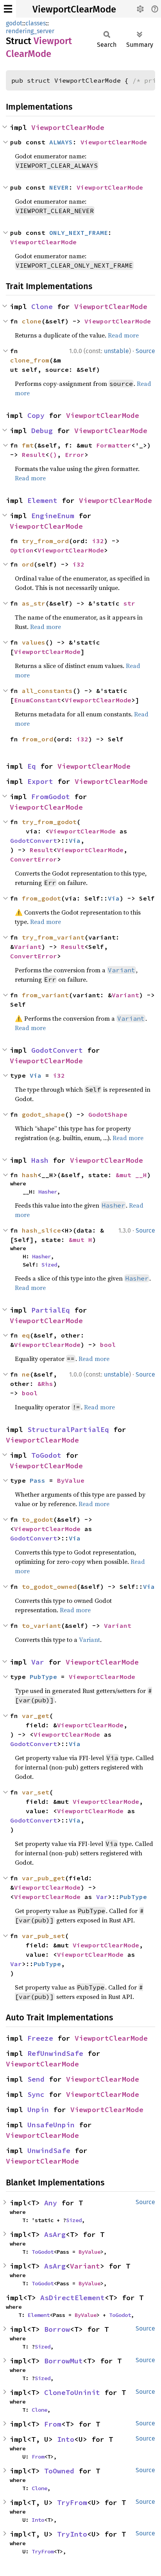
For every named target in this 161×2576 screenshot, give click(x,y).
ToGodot (46, 1455)
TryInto (72, 2534)
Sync (36, 2094)
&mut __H (131, 1175)
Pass (38, 1480)
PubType (43, 1677)
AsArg (55, 2234)
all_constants (47, 691)
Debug (42, 431)
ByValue (71, 1480)
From (53, 2424)
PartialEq (51, 1310)
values (34, 642)
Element (42, 500)
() (53, 455)
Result (34, 455)
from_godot (41, 898)
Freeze (40, 2038)
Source (145, 351)
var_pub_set (43, 1936)
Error (75, 455)
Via (75, 840)
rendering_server (30, 31)
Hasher (48, 1192)
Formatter (114, 445)
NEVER (59, 187)
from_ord (38, 739)
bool (108, 1345)
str (129, 603)
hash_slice (41, 1230)
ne (26, 1374)
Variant (28, 947)
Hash (40, 1160)
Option (22, 550)
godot (14, 23)
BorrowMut (64, 2361)
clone (32, 321)
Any (51, 2203)
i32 (98, 541)
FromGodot (51, 797)
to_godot (38, 1519)
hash (30, 1175)
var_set (36, 1792)
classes (36, 23)
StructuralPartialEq (68, 1429)
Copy (36, 415)
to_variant (41, 1626)
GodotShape (108, 1114)
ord (28, 564)
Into (66, 2439)
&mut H (80, 1240)
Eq (32, 766)
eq (26, 1335)
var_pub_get (43, 1878)
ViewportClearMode (74, 9)
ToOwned (59, 2471)
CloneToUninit (72, 2392)
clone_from (30, 360)
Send (36, 2079)
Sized (49, 1265)
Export (40, 781)
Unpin (38, 2110)
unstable (116, 351)
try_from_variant (53, 937)
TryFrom (72, 2502)
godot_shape (43, 1114)
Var (38, 1662)
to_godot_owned (49, 1586)
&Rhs (45, 1384)
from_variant (45, 995)
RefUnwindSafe (55, 2053)
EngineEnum (53, 516)
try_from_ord (45, 541)
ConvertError (34, 859)
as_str (34, 603)
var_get (36, 1716)
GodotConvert (34, 840)
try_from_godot (49, 822)
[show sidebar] (8, 9)
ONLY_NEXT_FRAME (79, 233)
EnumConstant (38, 700)
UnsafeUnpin (51, 2125)
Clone (42, 306)
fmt (28, 445)
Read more (123, 335)
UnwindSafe (49, 2151)
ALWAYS (61, 142)
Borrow (57, 2329)
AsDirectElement (72, 2298)
